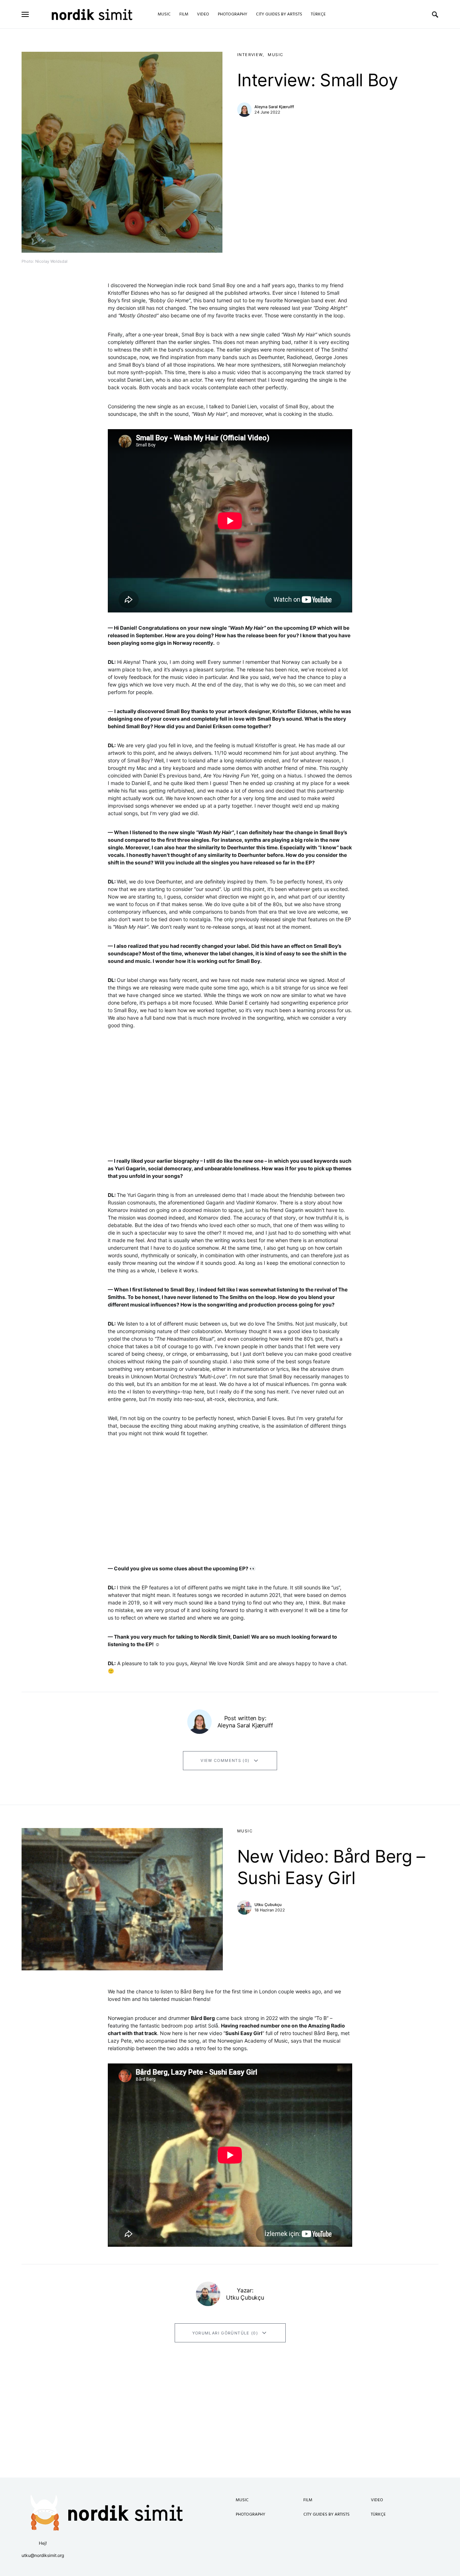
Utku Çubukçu (268, 1905)
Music (275, 55)
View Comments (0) (225, 1760)
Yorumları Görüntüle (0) (225, 2333)
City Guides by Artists (326, 2515)
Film (308, 2500)
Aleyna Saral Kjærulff (274, 107)
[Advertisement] (230, 2427)
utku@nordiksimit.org (43, 2555)
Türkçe (378, 2515)
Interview (250, 55)
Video (377, 2500)
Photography (250, 2515)
